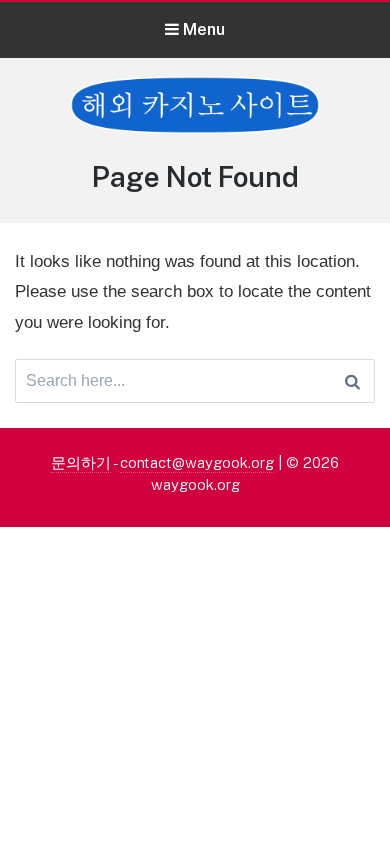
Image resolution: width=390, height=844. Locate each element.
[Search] (352, 381)
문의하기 (81, 462)
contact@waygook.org (197, 462)
